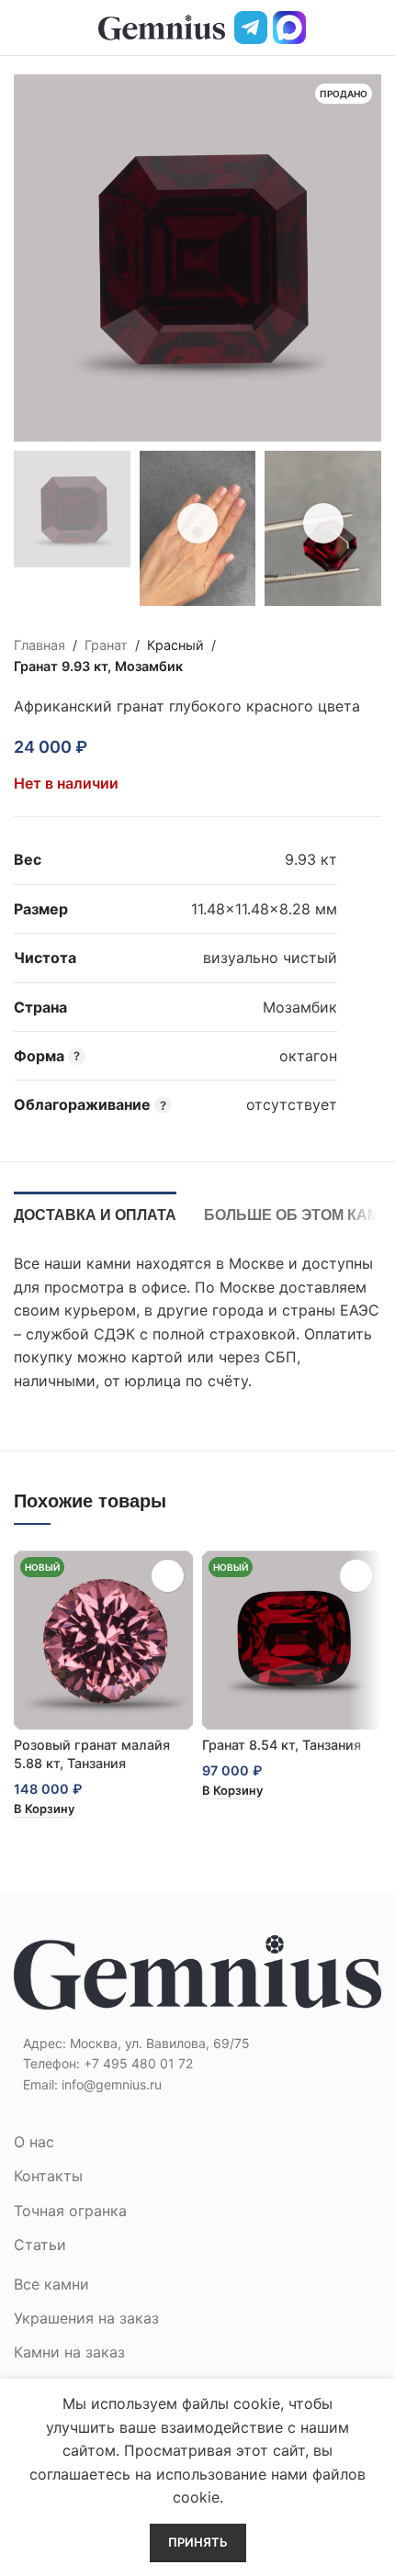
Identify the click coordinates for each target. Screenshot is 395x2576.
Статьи (40, 2245)
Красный (175, 645)
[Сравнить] (146, 746)
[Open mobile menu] (21, 28)
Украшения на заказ (86, 2318)
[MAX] (289, 28)
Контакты (48, 2176)
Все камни (51, 2284)
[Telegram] (251, 28)
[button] (44, 1810)
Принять (198, 2542)
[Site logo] (162, 26)
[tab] (95, 1213)
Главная (39, 645)
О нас (34, 2142)
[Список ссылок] (197, 2064)
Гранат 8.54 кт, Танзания (282, 1745)
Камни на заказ (69, 2352)
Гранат (106, 645)
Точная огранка (70, 2211)
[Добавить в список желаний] (113, 746)
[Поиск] (343, 28)
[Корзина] (374, 28)
